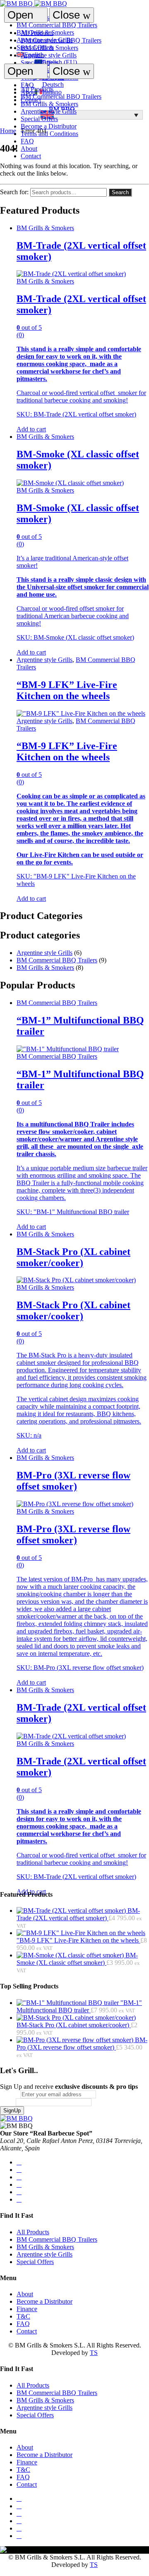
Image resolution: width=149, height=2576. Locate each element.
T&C (23, 2316)
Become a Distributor (49, 126)
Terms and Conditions (49, 134)
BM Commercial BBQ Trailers (61, 40)
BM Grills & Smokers (49, 48)
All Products (37, 33)
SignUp (12, 2111)
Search (120, 192)
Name (8, 2102)
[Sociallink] (19, 2162)
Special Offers (39, 63)
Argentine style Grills (49, 55)
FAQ (27, 141)
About (29, 149)
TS (94, 2353)
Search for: (14, 192)
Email (10, 2094)
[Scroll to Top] (2, 2572)
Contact (31, 156)
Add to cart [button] (31, 429)
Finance (27, 2309)
